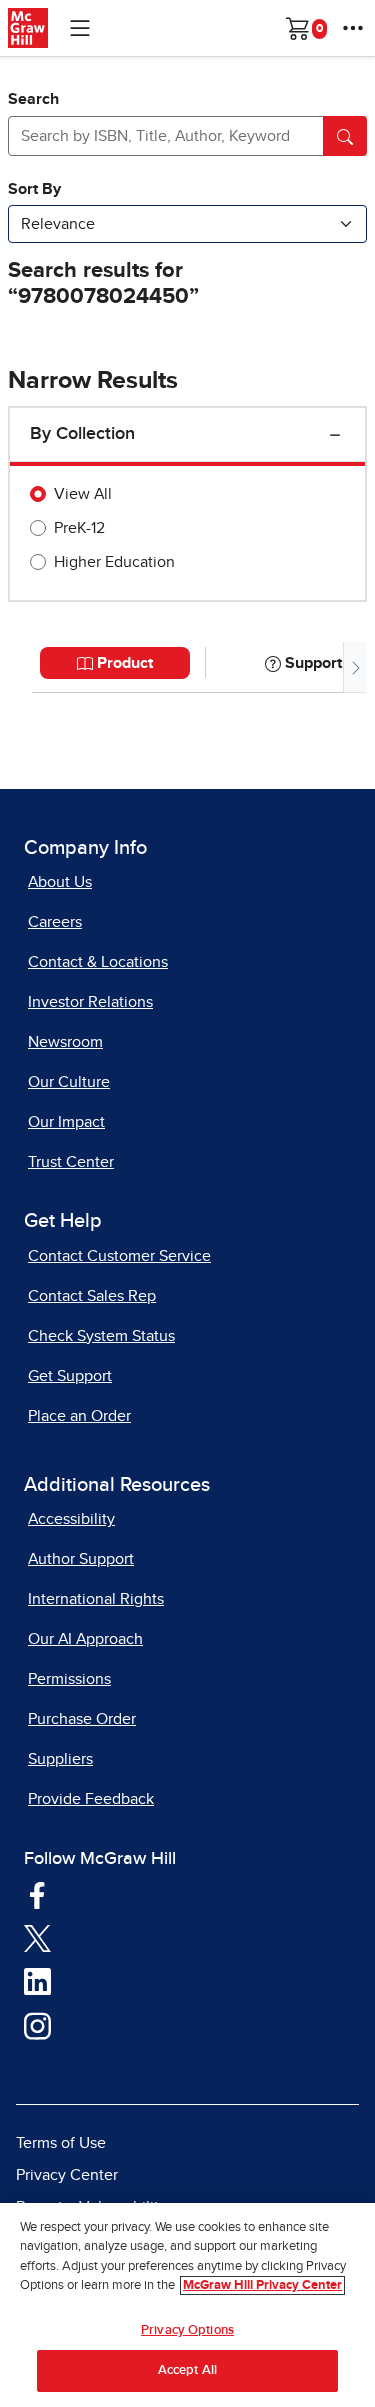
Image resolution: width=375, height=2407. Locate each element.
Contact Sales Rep (92, 1296)
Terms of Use (61, 2143)
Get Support (70, 1376)
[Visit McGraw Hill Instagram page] (37, 2025)
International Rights (96, 1599)
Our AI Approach (85, 1639)
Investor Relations (90, 1002)
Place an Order (79, 1416)
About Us (60, 882)
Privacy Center (67, 2175)
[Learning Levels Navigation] (80, 28)
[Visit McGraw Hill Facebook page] (37, 1894)
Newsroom (65, 1042)
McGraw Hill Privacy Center (262, 2285)
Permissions (69, 1679)
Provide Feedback (91, 1799)
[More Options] (353, 28)
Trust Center (71, 1162)
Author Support (81, 1559)
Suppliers (60, 1759)
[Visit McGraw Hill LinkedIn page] (37, 1981)
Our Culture (69, 1082)
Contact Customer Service (119, 1256)
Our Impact (66, 1122)
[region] (187, 2305)
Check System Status (101, 1336)
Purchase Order (82, 1719)
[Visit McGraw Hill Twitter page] (37, 1937)
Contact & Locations (98, 962)
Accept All (187, 2370)
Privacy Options (187, 2330)
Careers (55, 922)
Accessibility (71, 1519)
